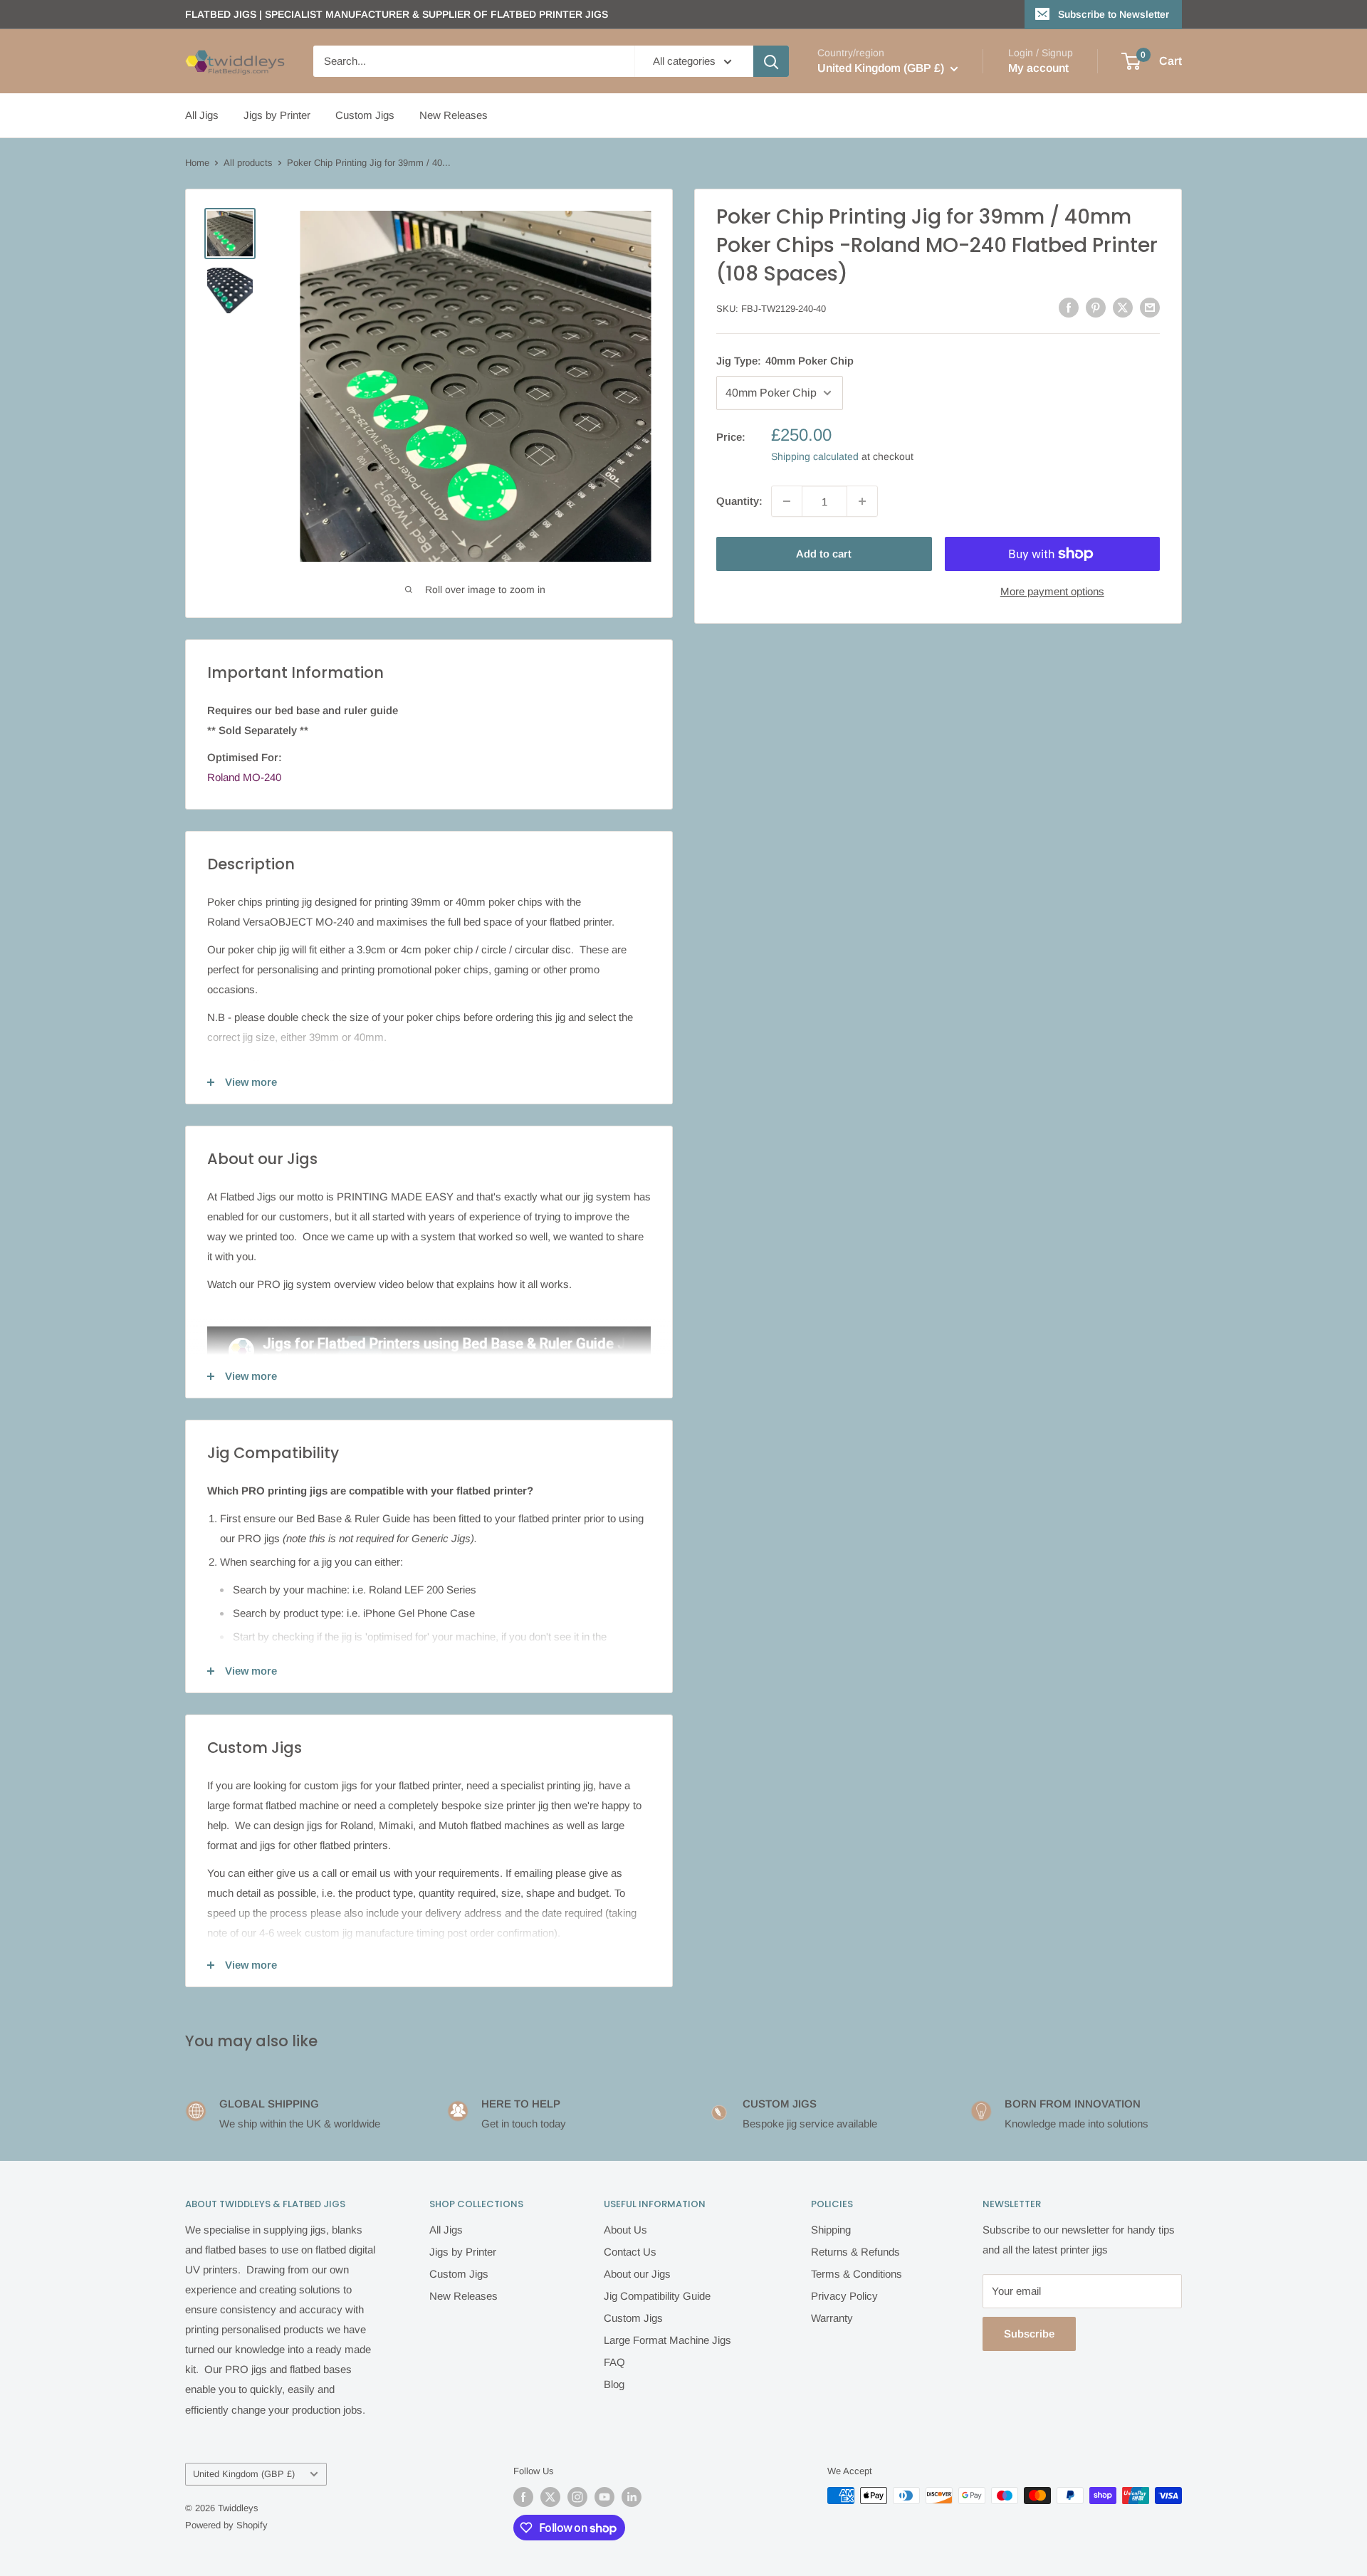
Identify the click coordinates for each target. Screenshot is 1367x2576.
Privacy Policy (844, 2296)
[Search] (771, 61)
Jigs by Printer (277, 115)
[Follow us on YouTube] (604, 2497)
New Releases (454, 115)
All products (248, 163)
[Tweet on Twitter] (1123, 307)
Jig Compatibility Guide (657, 2296)
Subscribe (1029, 2334)
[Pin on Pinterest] (1096, 307)
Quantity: (739, 501)
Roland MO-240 (244, 777)
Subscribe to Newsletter (1114, 14)
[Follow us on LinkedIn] (632, 2497)
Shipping (831, 2230)
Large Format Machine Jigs (667, 2340)
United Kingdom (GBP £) (244, 2474)
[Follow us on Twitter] (550, 2497)
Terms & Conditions (857, 2274)
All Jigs (202, 115)
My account (1038, 68)
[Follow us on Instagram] (577, 2497)
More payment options (1052, 591)
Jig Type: (785, 361)
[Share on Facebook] (1069, 307)
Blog (614, 2384)
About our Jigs (637, 2274)
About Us (625, 2230)
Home (197, 163)
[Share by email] (1150, 307)
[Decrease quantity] (787, 501)
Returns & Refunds (855, 2252)
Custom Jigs (365, 115)
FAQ (614, 2362)
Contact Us (630, 2252)
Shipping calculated (815, 456)
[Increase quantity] (862, 501)
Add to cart (824, 554)
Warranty (832, 2318)
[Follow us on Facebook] (523, 2497)
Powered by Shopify (226, 2525)
